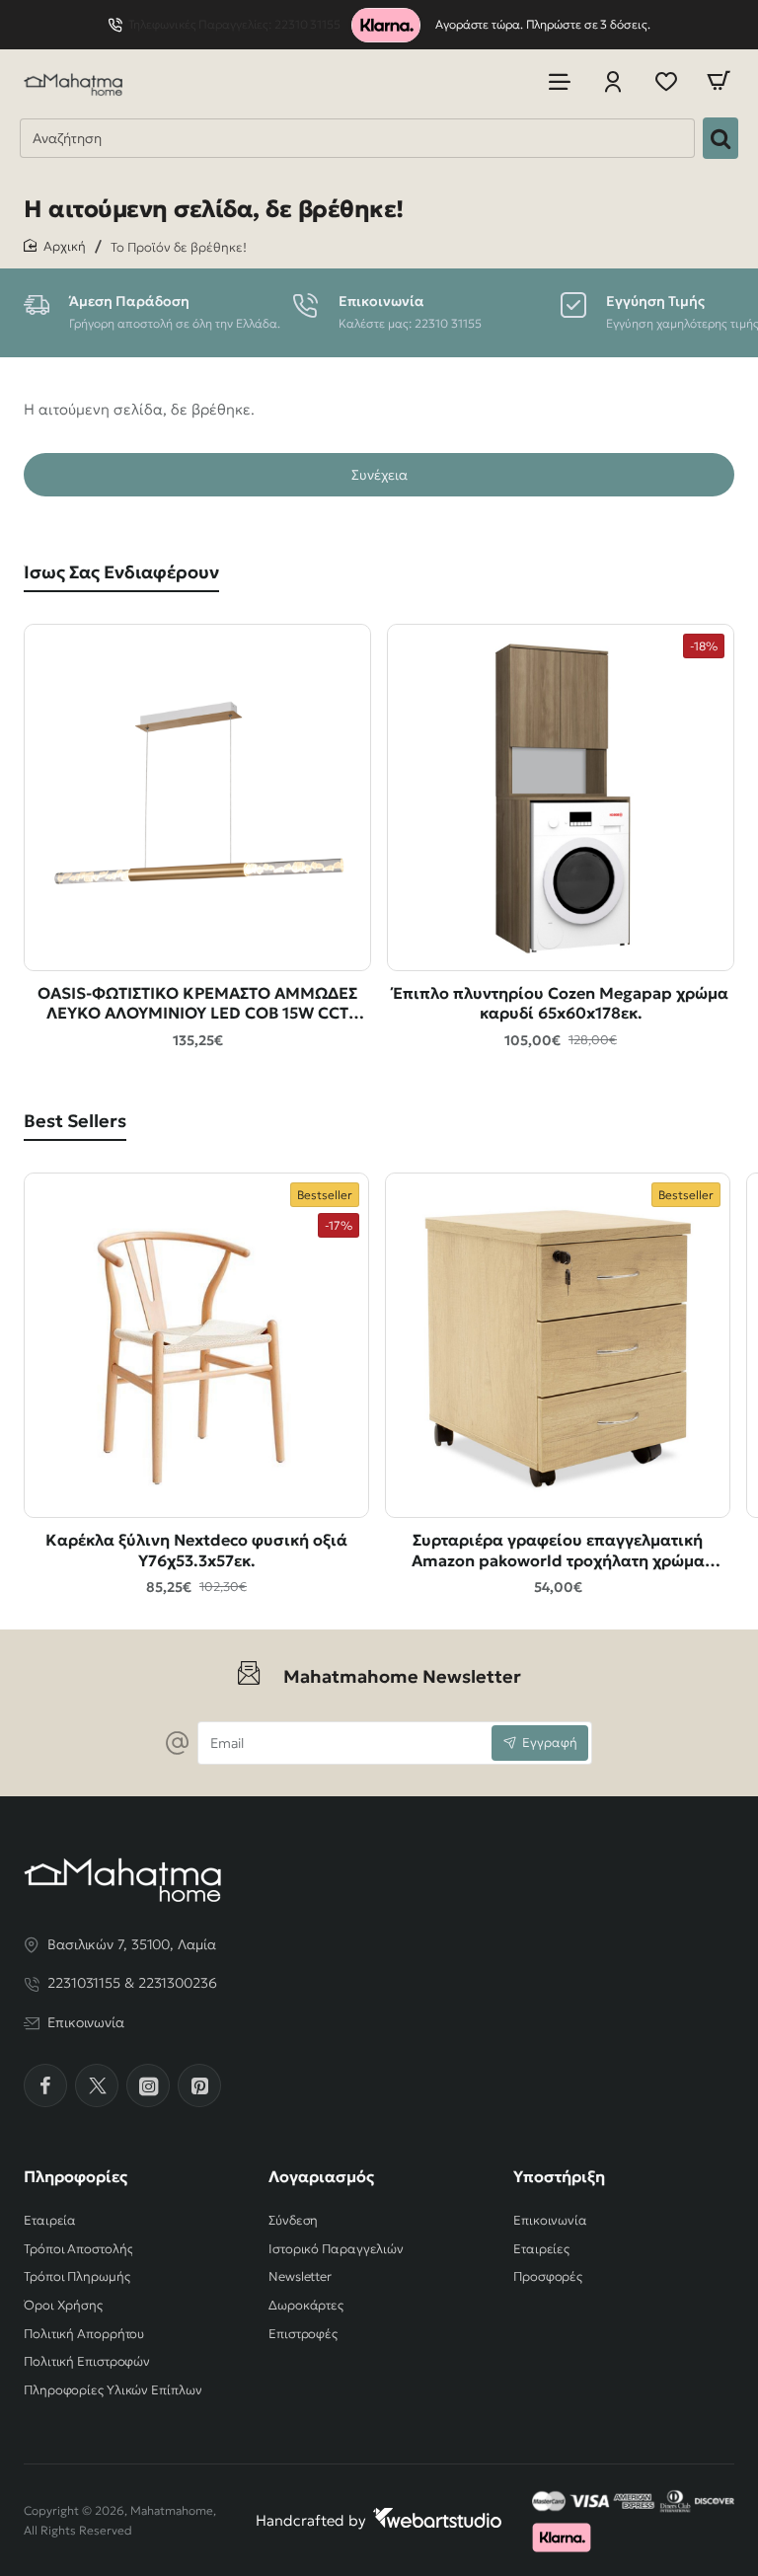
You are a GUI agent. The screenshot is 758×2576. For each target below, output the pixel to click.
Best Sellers (75, 1121)
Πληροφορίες (76, 2176)
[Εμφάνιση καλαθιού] (719, 81)
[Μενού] (560, 81)
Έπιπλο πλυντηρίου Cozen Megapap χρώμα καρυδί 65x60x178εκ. (561, 1003)
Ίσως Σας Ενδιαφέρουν (121, 572)
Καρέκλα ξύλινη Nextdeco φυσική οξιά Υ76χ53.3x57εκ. (196, 1550)
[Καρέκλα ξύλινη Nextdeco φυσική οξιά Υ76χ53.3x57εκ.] (196, 1345)
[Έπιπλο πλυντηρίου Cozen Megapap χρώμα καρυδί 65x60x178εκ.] (561, 797)
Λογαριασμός (321, 2176)
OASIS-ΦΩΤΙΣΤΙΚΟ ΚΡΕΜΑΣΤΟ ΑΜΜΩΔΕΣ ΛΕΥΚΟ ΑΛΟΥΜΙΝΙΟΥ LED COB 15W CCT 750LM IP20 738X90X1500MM (197, 1004)
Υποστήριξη (559, 2176)
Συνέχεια (379, 475)
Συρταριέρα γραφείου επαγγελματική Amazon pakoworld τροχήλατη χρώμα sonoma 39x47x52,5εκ (558, 1551)
